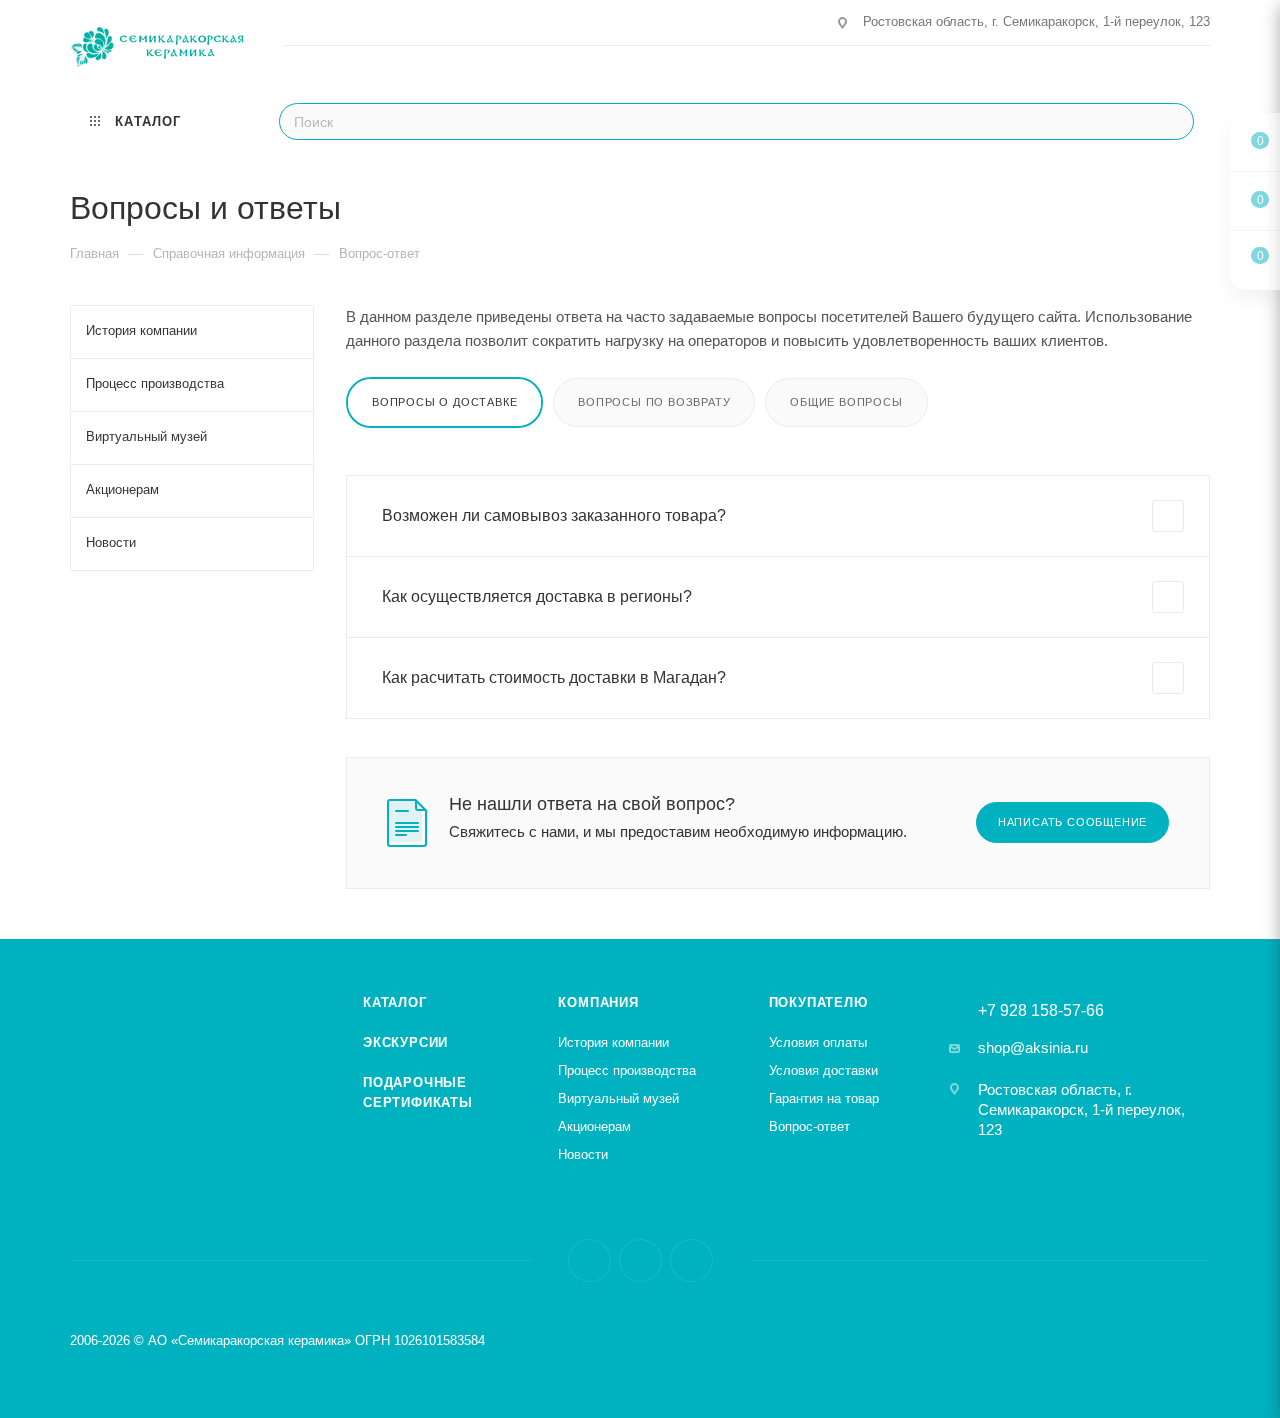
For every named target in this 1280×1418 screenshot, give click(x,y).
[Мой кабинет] (1201, 73)
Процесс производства (627, 1070)
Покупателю (818, 1002)
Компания (598, 1002)
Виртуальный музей (618, 1098)
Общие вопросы (846, 402)
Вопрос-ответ (809, 1126)
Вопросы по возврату (654, 402)
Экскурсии (405, 1042)
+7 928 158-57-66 (1041, 1011)
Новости (583, 1154)
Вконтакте (589, 1260)
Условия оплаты (818, 1042)
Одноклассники (691, 1260)
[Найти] (1172, 121)
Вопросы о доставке (444, 402)
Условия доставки (823, 1070)
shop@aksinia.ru (1033, 1047)
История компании (613, 1042)
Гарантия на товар (824, 1098)
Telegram (640, 1260)
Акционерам (594, 1126)
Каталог (395, 1002)
